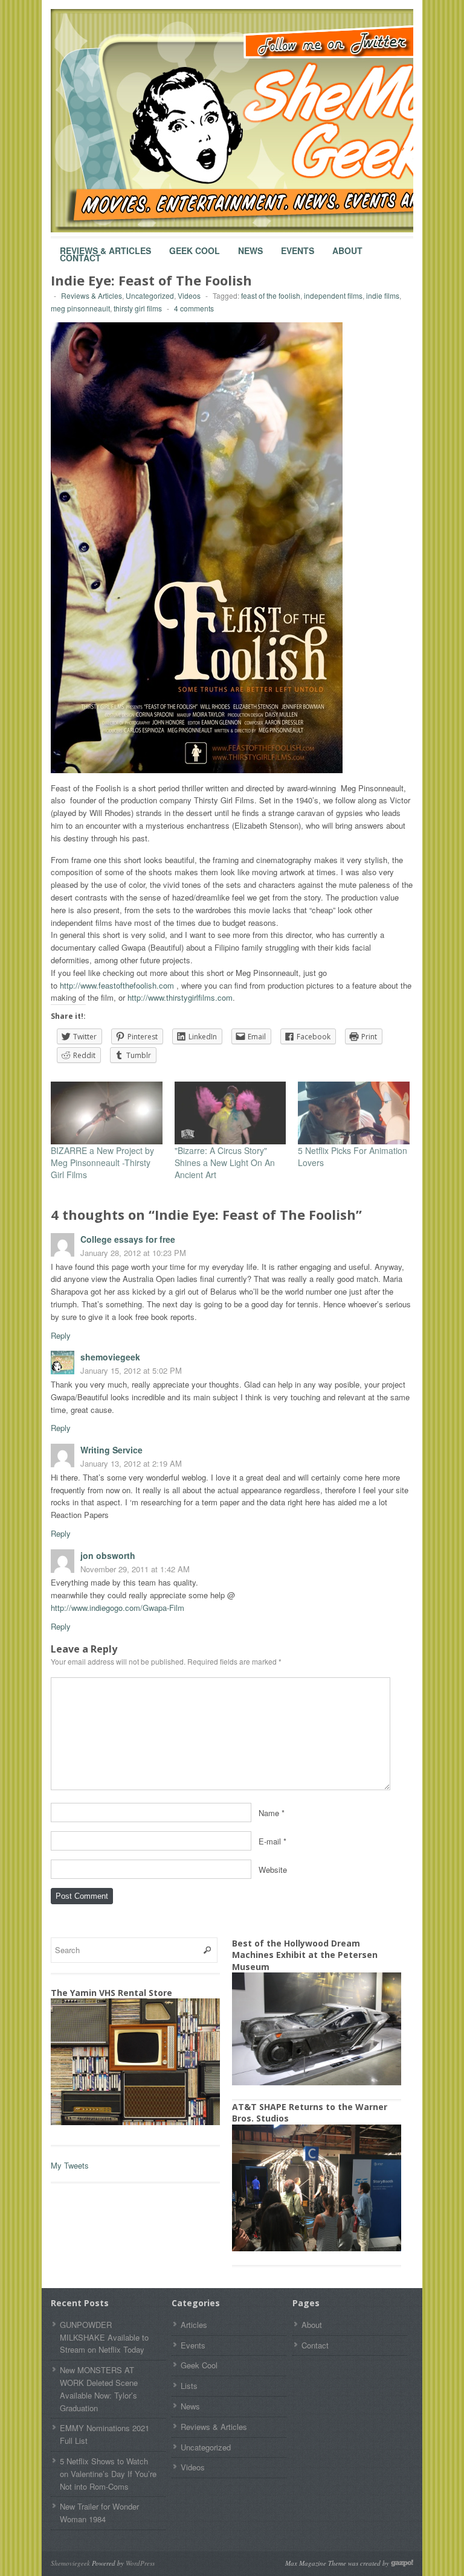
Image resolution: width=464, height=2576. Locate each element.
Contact (80, 252)
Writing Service (111, 1450)
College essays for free (128, 1239)
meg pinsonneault (80, 308)
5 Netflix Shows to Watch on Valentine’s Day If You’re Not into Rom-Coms (108, 2474)
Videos (189, 295)
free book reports (165, 1317)
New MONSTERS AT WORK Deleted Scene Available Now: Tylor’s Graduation (99, 2389)
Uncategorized (150, 295)
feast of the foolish (271, 295)
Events (298, 245)
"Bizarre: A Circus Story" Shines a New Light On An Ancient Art (225, 1162)
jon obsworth (108, 1555)
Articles (194, 2325)
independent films (333, 295)
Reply (61, 1335)
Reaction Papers (80, 1515)
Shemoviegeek (70, 2563)
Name (269, 1812)
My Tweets (70, 2165)
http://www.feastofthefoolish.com (117, 985)
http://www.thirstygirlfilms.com (180, 997)
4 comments (194, 308)
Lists (189, 2386)
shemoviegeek (110, 1357)
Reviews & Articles (105, 245)
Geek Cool (195, 245)
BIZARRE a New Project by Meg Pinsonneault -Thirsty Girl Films (102, 1162)
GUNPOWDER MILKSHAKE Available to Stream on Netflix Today (104, 2337)
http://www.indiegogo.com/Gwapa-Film (118, 1608)
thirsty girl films (138, 308)
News (250, 245)
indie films (383, 295)
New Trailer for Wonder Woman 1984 (99, 2513)
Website (273, 1869)
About (347, 245)
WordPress (140, 2563)
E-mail (270, 1841)
